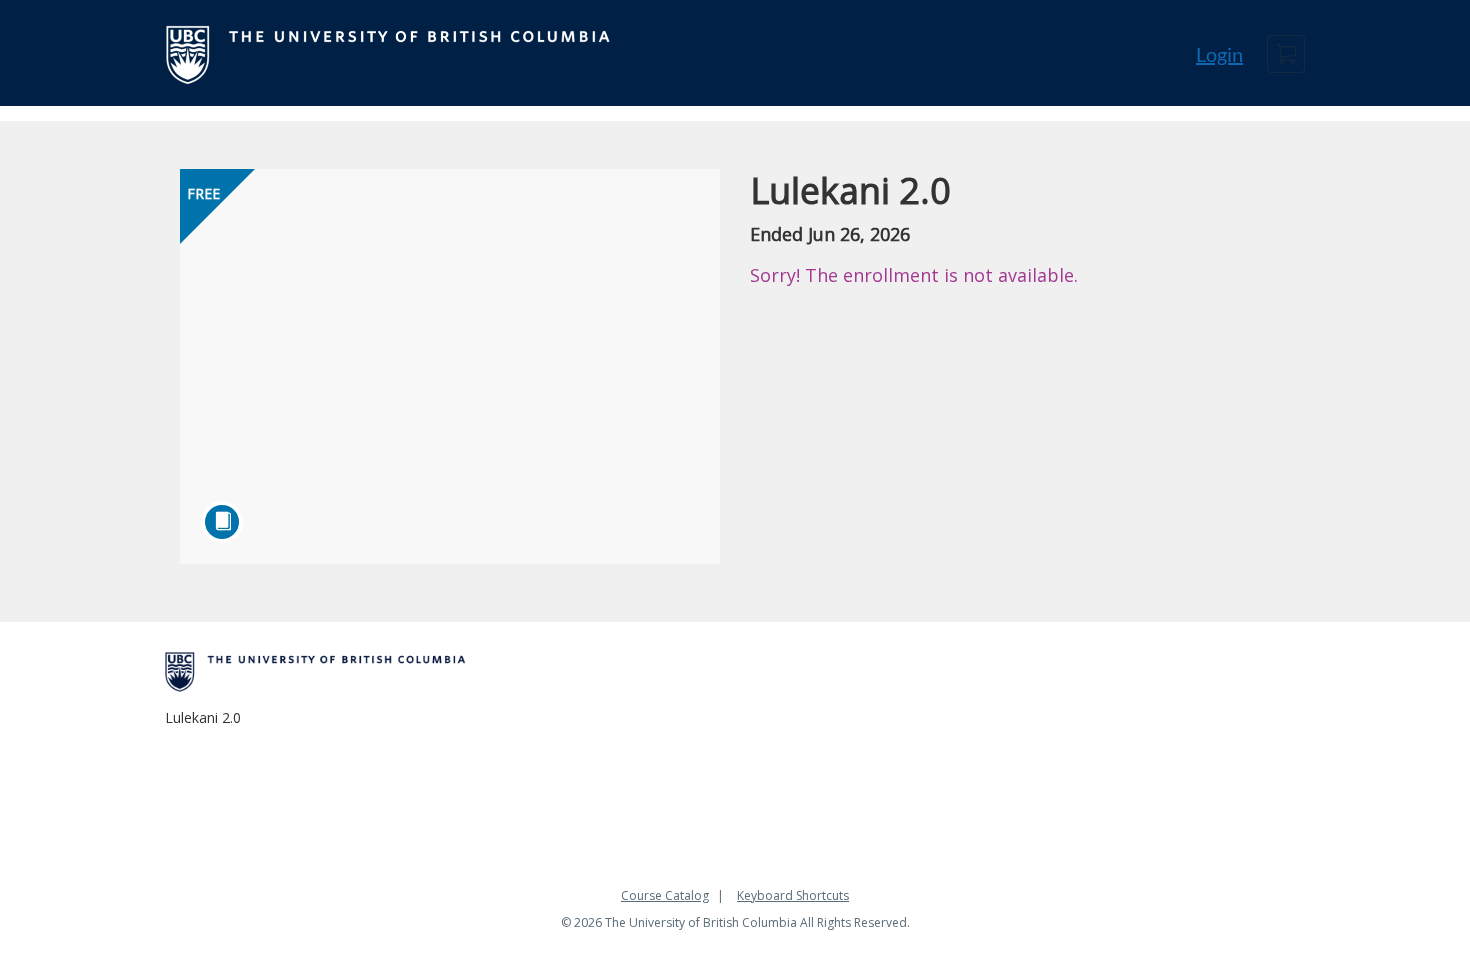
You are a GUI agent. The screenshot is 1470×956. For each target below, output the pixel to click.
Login (1219, 54)
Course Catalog (665, 895)
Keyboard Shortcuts (793, 895)
